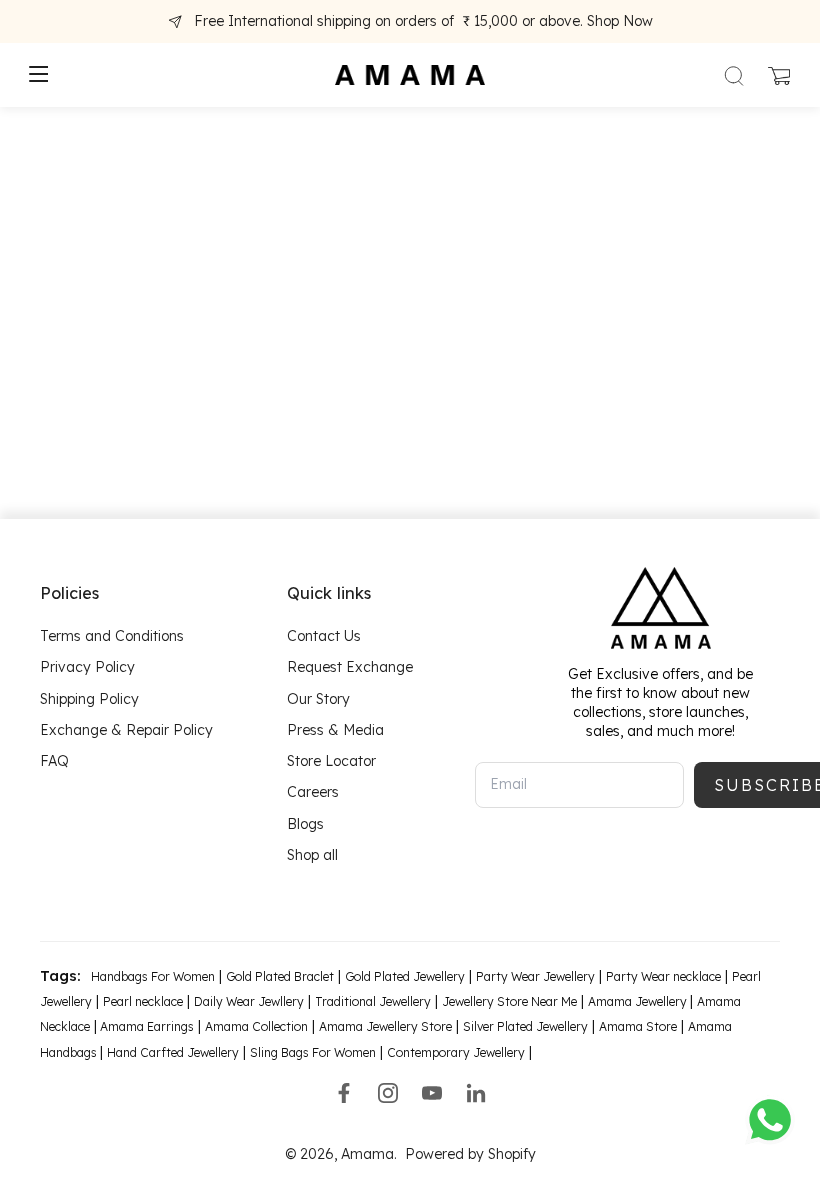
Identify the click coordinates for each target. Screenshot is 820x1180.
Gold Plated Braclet (280, 976)
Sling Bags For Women (313, 1052)
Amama (367, 1154)
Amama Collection (256, 1026)
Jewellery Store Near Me (509, 1001)
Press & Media (335, 730)
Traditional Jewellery (373, 1001)
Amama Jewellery (639, 1001)
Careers (313, 792)
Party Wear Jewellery (535, 976)
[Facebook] (344, 1093)
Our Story (318, 699)
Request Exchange (350, 667)
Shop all (312, 855)
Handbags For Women (153, 976)
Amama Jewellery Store (385, 1026)
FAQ (54, 761)
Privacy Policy (87, 667)
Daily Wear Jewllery (249, 1001)
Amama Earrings (145, 1026)
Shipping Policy (89, 699)
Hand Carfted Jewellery (173, 1052)
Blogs (305, 824)
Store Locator (331, 761)
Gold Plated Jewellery (405, 976)
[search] (734, 75)
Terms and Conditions (112, 636)
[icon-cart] (778, 75)
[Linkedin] (476, 1093)
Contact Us (324, 636)
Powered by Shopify (470, 1154)
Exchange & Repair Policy (126, 730)
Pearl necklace (143, 1001)
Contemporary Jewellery (456, 1052)
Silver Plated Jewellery (525, 1026)
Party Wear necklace (663, 976)
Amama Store (638, 1026)
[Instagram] (388, 1093)
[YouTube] (432, 1093)
